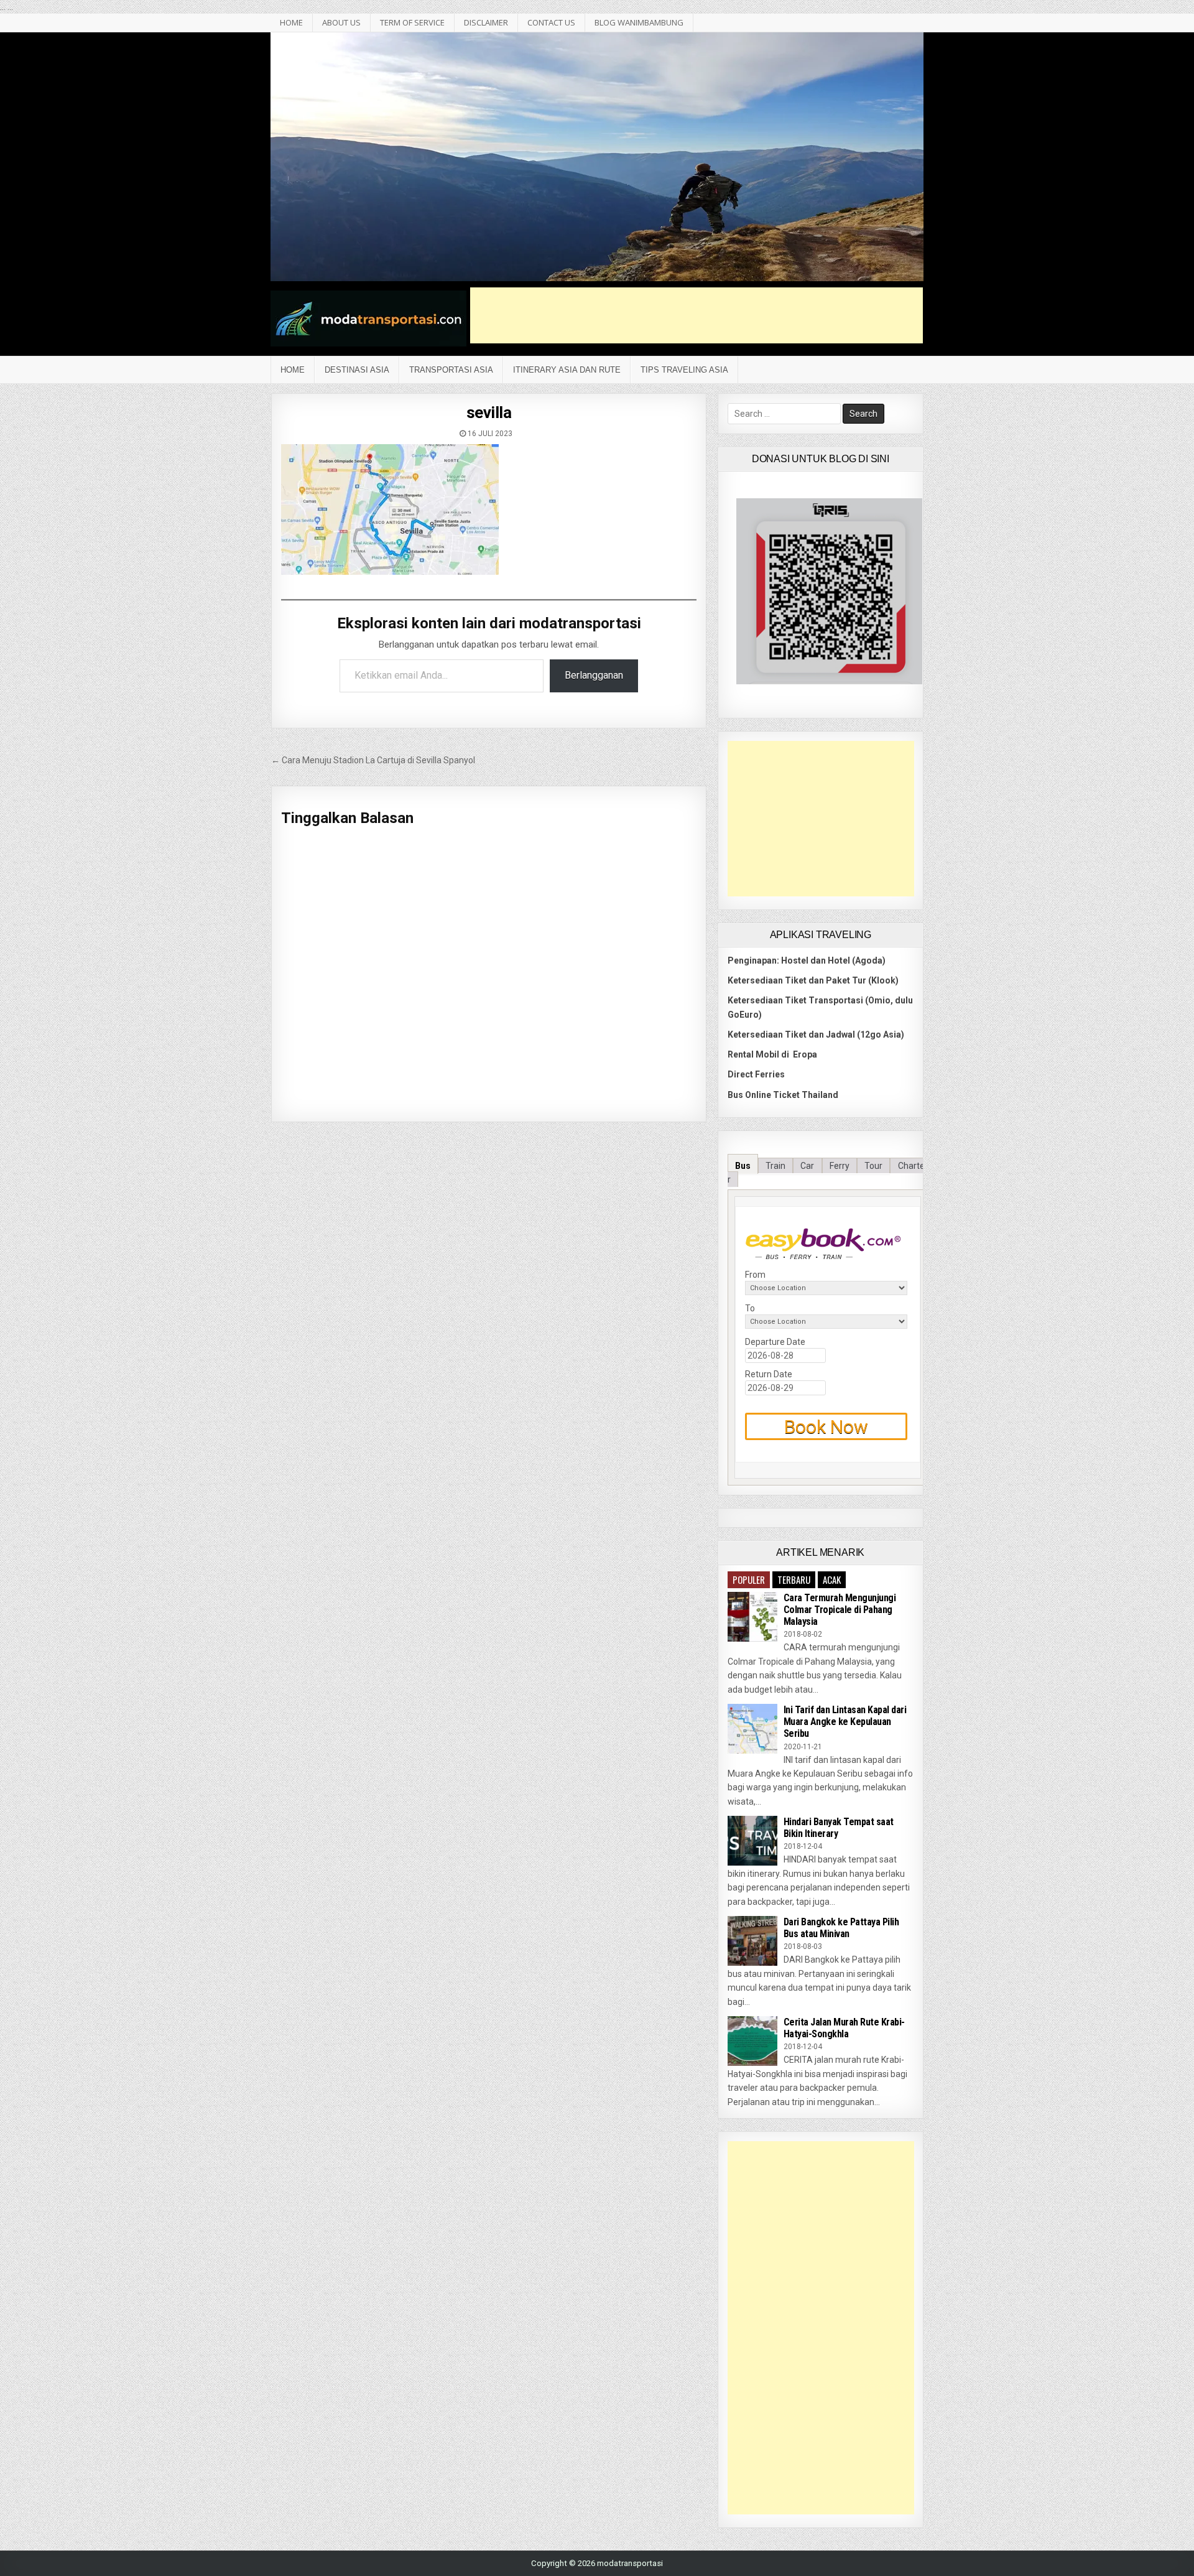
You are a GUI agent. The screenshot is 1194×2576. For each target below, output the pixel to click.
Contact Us (551, 22)
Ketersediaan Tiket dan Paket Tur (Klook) (813, 980)
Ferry (840, 1166)
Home (293, 370)
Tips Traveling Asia (684, 370)
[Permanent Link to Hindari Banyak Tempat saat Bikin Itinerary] (752, 1841)
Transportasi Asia (451, 370)
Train (775, 1166)
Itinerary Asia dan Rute (567, 370)
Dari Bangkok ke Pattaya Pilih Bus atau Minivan (841, 1928)
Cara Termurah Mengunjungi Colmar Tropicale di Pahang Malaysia (840, 1610)
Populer (749, 1579)
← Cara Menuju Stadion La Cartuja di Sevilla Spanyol (373, 760)
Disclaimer (486, 22)
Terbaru (794, 1579)
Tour (873, 1166)
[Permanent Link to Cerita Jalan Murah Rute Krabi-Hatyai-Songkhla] (752, 2041)
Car (807, 1166)
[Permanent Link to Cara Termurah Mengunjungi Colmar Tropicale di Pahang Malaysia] (752, 1617)
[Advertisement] (696, 315)
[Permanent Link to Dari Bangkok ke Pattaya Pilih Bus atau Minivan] (752, 1941)
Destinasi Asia (357, 370)
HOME (291, 22)
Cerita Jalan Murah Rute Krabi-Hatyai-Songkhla (844, 2028)
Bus (743, 1166)
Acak (832, 1579)
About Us (341, 22)
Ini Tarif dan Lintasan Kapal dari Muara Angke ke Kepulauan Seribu (845, 1722)
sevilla (489, 412)
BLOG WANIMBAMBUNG (639, 22)
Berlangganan (594, 675)
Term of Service (412, 22)
